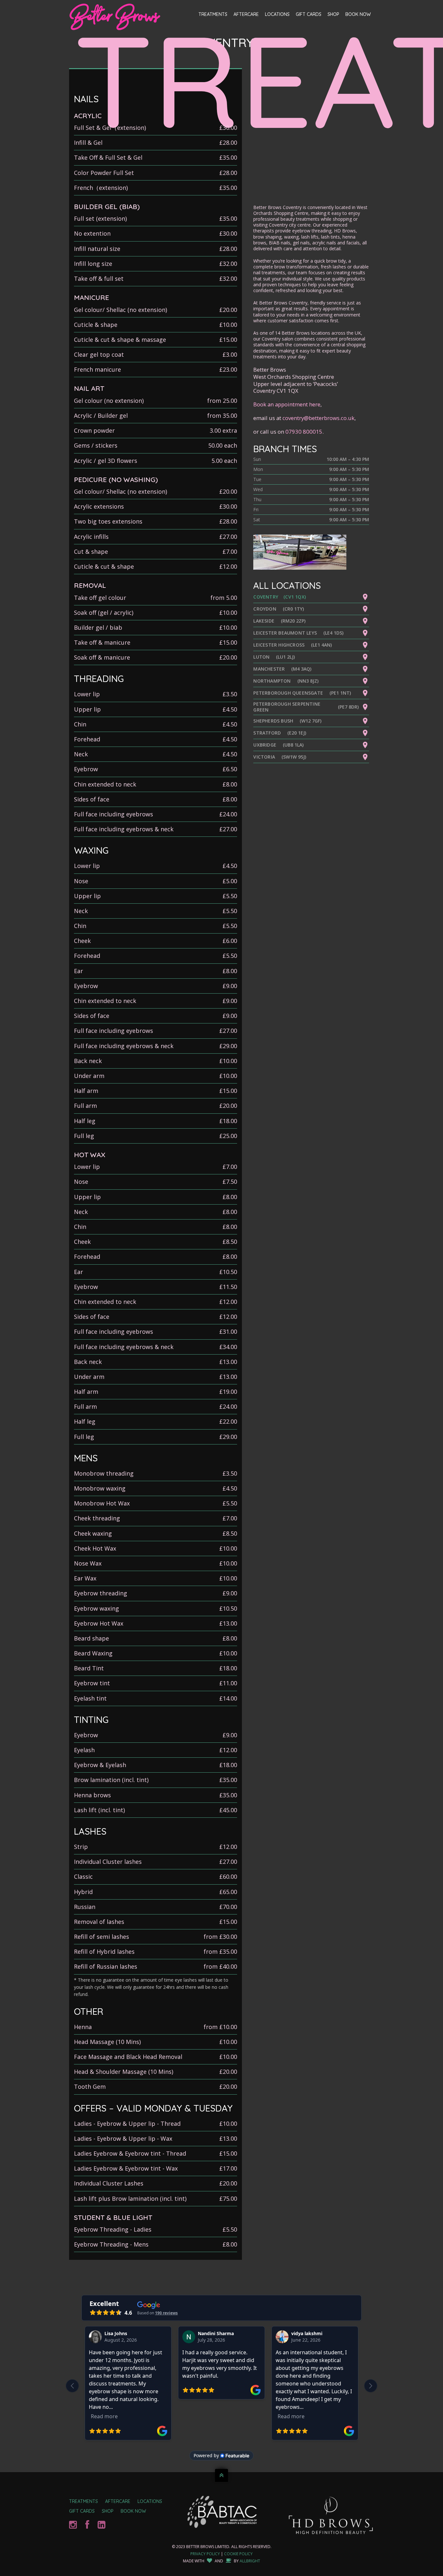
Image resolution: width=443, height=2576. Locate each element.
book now (133, 2511)
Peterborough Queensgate (288, 693)
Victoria (264, 757)
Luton (261, 657)
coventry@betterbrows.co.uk (318, 418)
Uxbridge (265, 745)
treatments (84, 2501)
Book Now (358, 14)
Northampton (272, 681)
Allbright (250, 2561)
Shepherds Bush (273, 721)
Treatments (213, 14)
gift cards (82, 2511)
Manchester (269, 669)
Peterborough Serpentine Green (287, 707)
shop (108, 2511)
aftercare (118, 2501)
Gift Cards (309, 14)
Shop (333, 14)
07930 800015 (304, 432)
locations (150, 2501)
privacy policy (205, 2554)
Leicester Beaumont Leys (285, 633)
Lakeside (264, 621)
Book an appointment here (287, 404)
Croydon (265, 609)
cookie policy (238, 2554)
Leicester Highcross (279, 645)
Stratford (267, 733)
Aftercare (246, 14)
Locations (277, 14)
